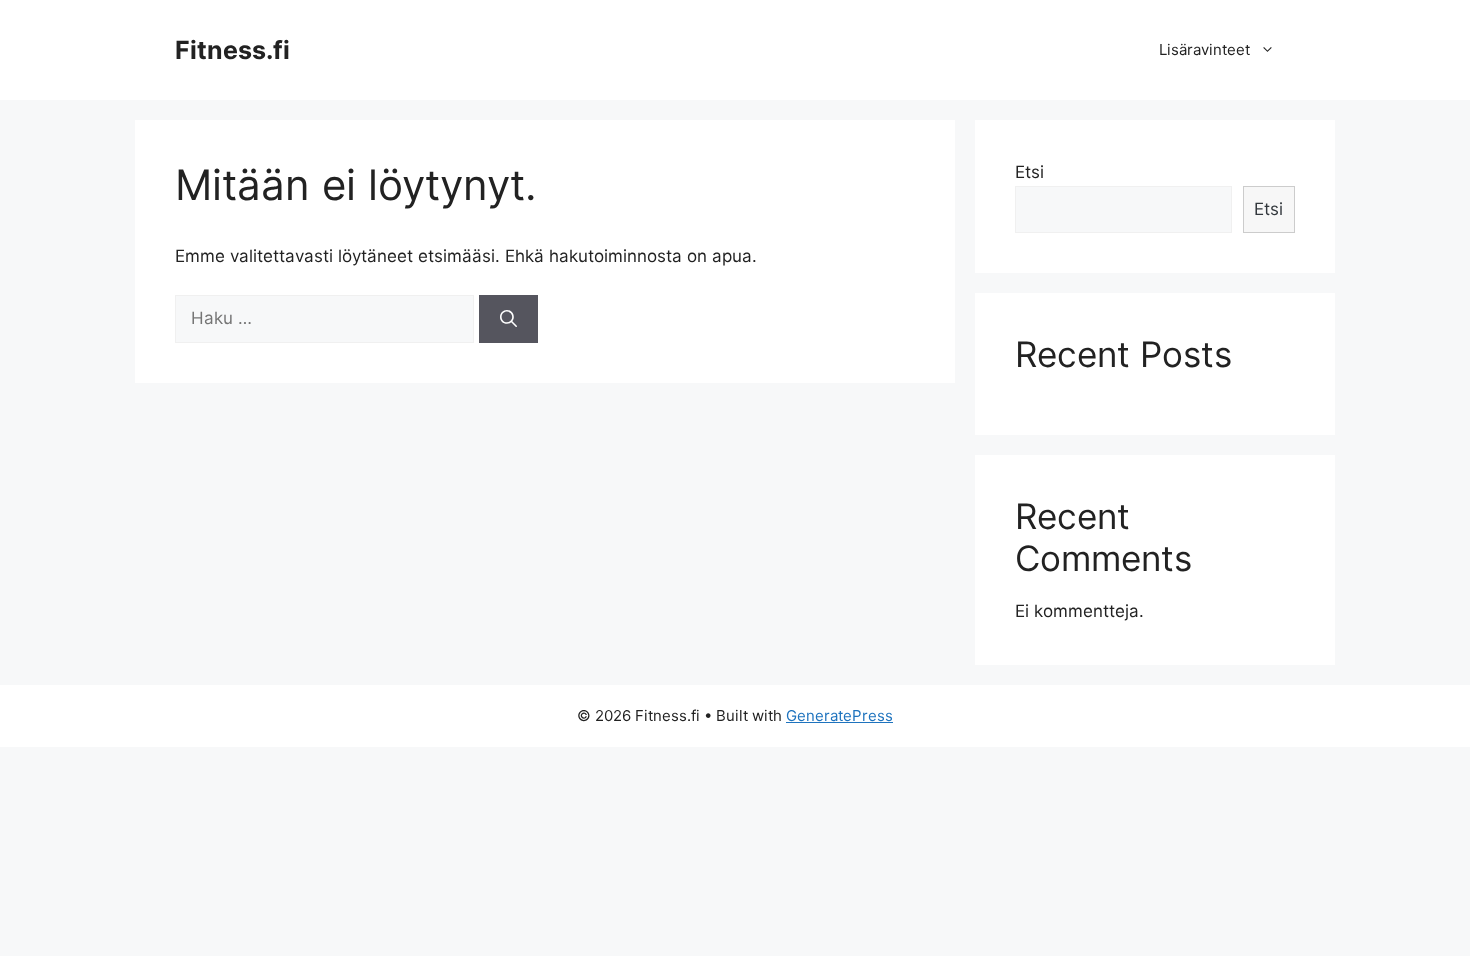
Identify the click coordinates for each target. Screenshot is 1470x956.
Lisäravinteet (1204, 49)
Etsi (1029, 172)
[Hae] (508, 319)
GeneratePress (839, 715)
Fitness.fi (232, 50)
